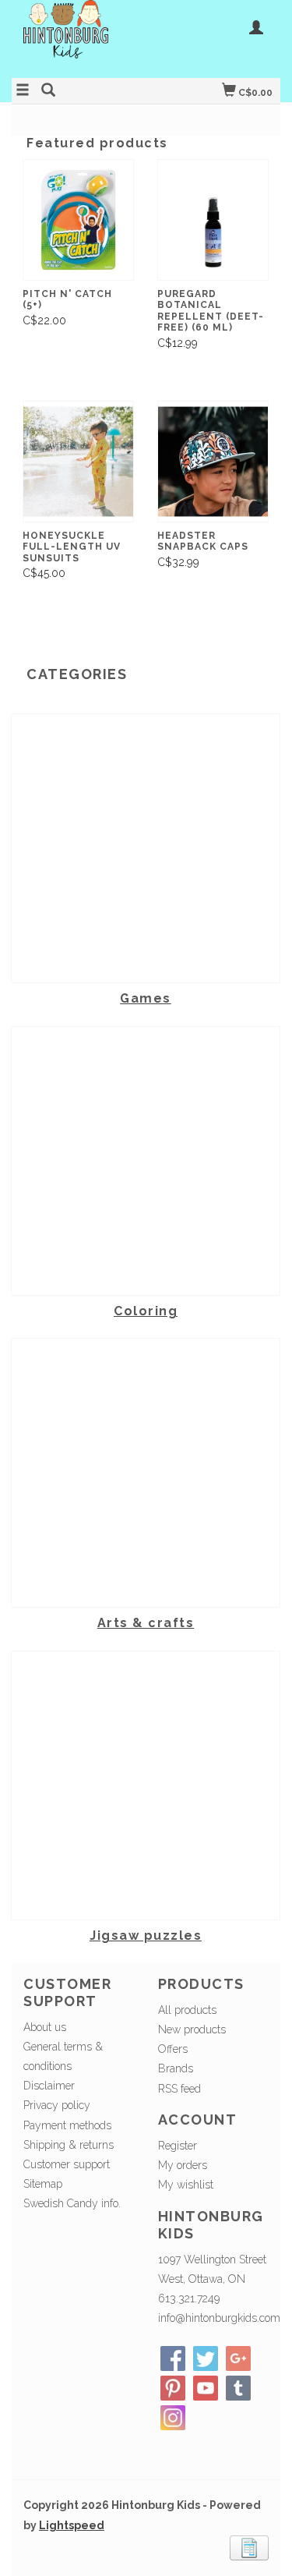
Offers (173, 2049)
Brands (176, 2068)
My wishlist (186, 2185)
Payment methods (67, 2125)
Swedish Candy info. (72, 2203)
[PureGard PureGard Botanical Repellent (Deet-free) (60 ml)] (213, 220)
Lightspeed (72, 2525)
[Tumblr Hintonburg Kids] (238, 2388)
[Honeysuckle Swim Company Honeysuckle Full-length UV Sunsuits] (78, 462)
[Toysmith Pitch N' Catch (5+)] (78, 220)
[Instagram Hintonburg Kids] (173, 2418)
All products (187, 2010)
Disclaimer (49, 2086)
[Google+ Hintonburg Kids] (238, 2358)
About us (45, 2027)
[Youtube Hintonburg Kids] (206, 2388)
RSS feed (179, 2089)
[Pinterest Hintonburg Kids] (173, 2388)
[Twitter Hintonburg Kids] (206, 2358)
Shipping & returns (69, 2145)
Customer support (67, 2164)
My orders (183, 2165)
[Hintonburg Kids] (79, 37)
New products (192, 2029)
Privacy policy (57, 2105)
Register (178, 2146)
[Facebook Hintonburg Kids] (173, 2358)
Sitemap (43, 2184)
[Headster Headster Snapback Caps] (213, 462)
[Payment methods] (249, 2546)
